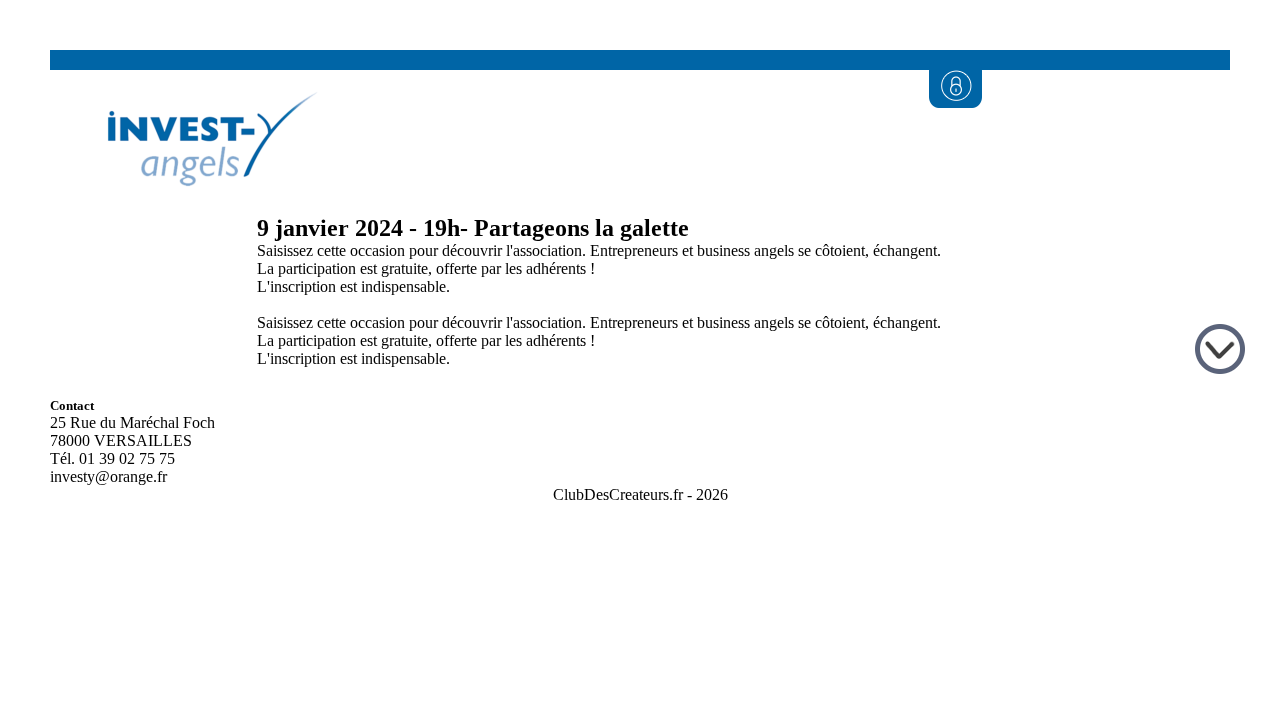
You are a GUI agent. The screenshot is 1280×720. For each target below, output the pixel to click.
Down (1222, 351)
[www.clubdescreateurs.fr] (202, 207)
